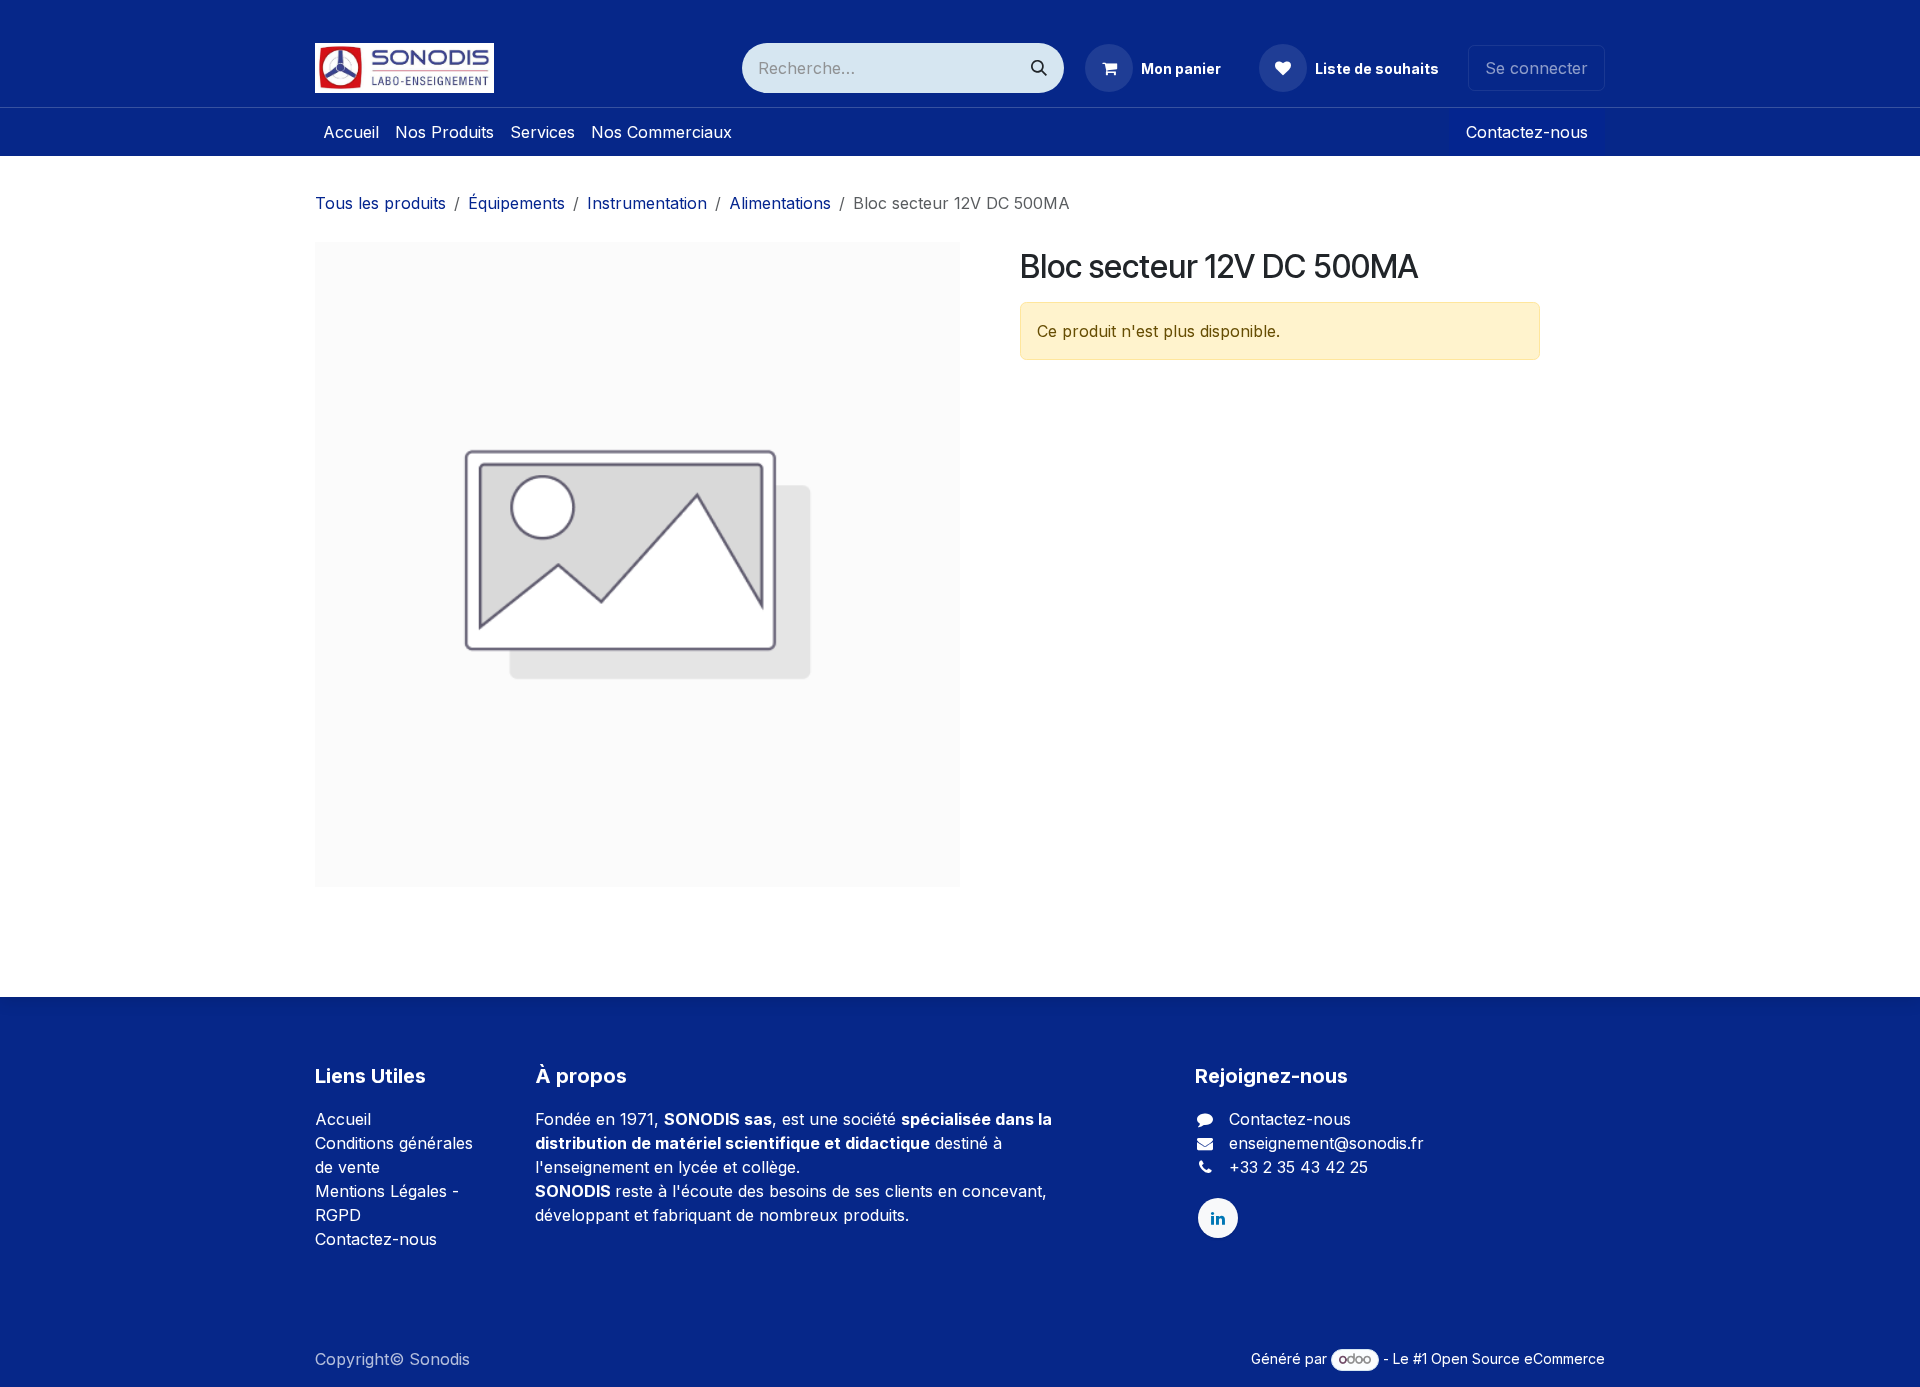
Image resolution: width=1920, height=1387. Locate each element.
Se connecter (1536, 68)
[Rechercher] (1039, 68)
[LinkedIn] (1218, 1218)
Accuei (341, 1119)
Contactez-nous (1527, 132)
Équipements (516, 203)
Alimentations (780, 203)
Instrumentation (647, 203)
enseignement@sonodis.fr (1326, 1143)
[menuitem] (351, 132)
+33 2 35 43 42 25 (1298, 1167)
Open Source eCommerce (1518, 1358)
